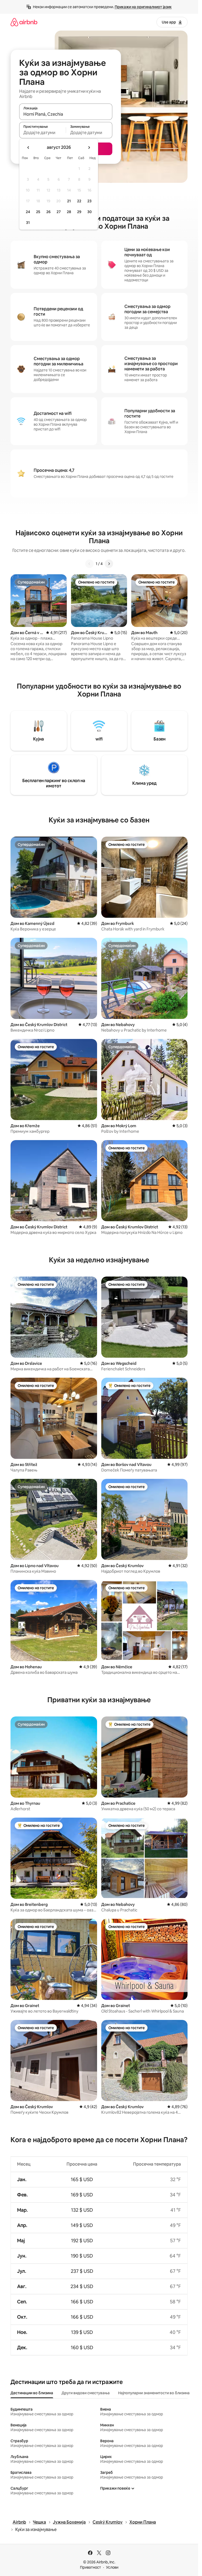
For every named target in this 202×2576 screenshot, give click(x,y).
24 (28, 212)
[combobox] (66, 114)
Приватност (90, 2567)
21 (69, 201)
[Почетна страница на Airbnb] (24, 22)
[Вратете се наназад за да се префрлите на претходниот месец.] (28, 148)
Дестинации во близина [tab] (32, 2393)
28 (69, 212)
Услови (112, 2567)
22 (79, 201)
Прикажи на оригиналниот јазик (143, 7)
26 (48, 212)
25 (38, 212)
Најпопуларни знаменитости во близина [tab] (154, 2393)
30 (90, 212)
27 (59, 212)
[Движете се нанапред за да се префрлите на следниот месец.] (89, 148)
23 (89, 201)
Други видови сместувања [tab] (86, 2393)
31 (28, 223)
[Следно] (109, 564)
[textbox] (42, 133)
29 (79, 212)
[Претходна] (89, 564)
